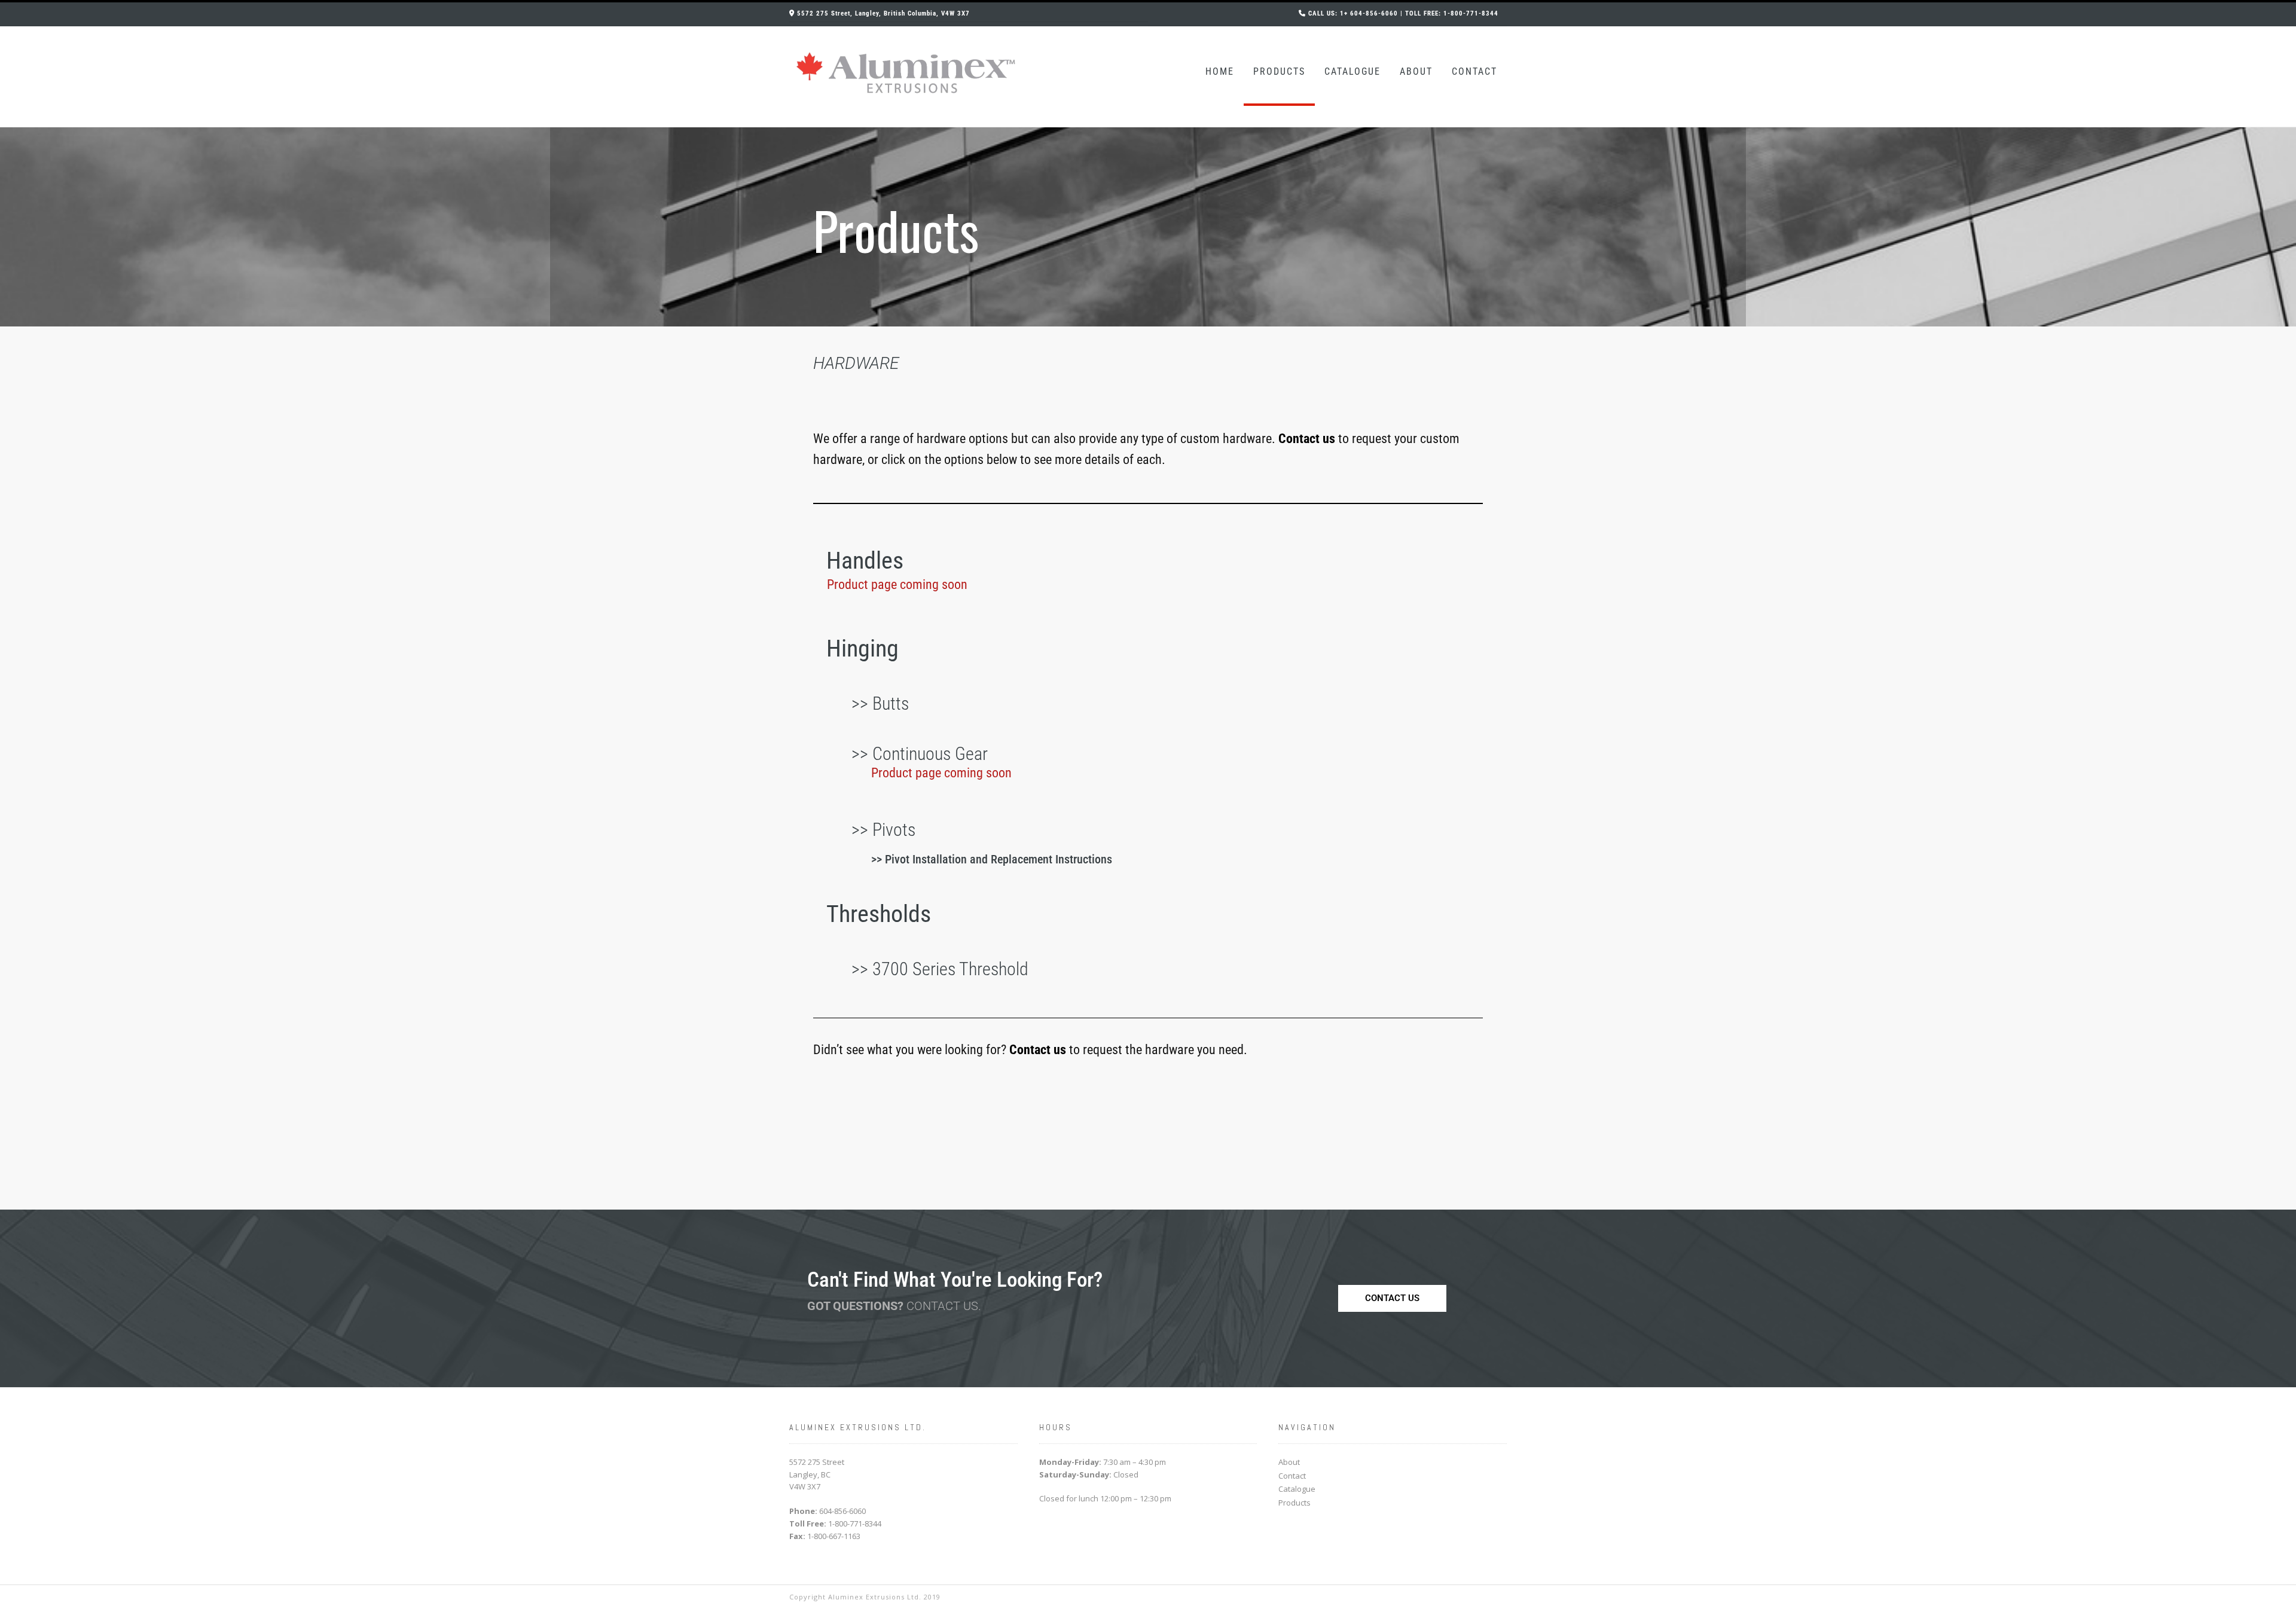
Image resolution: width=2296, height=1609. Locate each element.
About (1416, 71)
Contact (1474, 71)
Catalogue (1352, 71)
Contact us (1038, 1050)
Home (1220, 71)
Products (1279, 71)
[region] (1148, 227)
